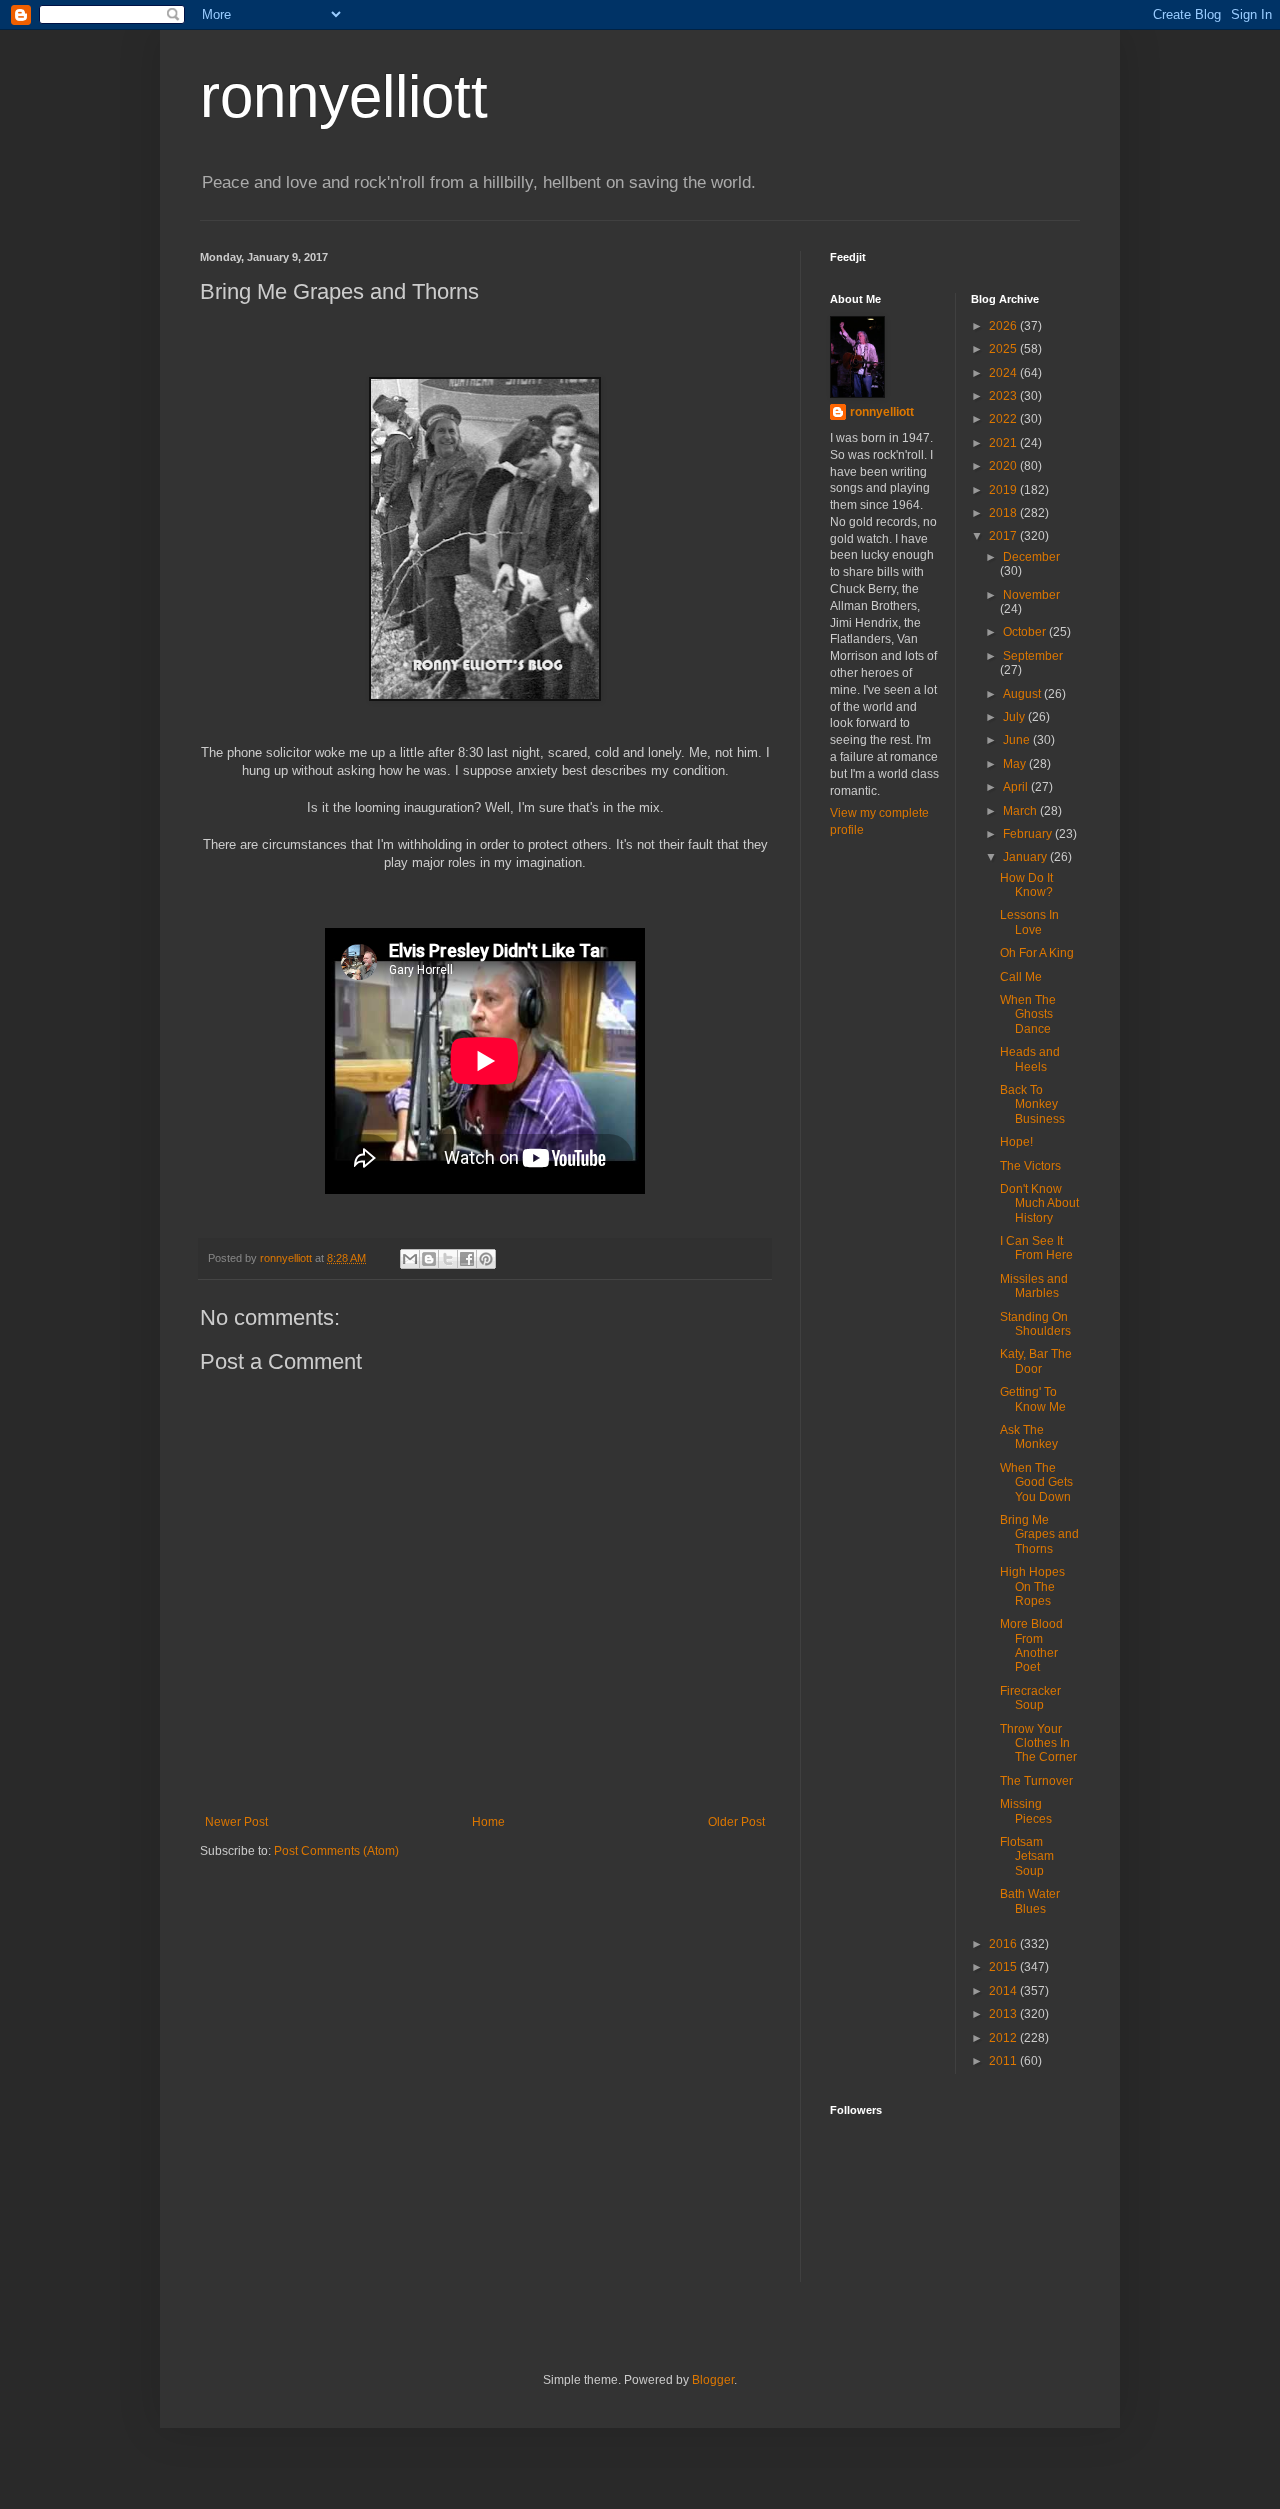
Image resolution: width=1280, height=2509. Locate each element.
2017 (1004, 536)
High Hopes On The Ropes (1032, 1586)
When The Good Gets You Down (1036, 1482)
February (1029, 834)
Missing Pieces (1026, 1811)
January (1026, 857)
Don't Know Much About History (1039, 1203)
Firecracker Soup (1030, 1698)
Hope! (1016, 1142)
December (1031, 557)
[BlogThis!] (429, 1259)
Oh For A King (1037, 953)
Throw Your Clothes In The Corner (1038, 1743)
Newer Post (236, 1822)
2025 (1004, 349)
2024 (1004, 373)
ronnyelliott (344, 96)
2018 (1004, 513)
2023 (1004, 396)
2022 (1004, 419)
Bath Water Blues (1030, 1901)
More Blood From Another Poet (1031, 1645)
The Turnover (1036, 1781)
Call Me (1021, 977)
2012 (1004, 2038)
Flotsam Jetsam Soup (1027, 1856)
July (1015, 717)
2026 (1004, 326)
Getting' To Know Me (1033, 1399)
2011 (1004, 2061)
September (1033, 656)
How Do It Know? (1026, 885)
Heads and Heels (1030, 1059)
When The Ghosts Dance (1028, 1014)
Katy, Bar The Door (1036, 1361)
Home (488, 1822)
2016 (1004, 1944)
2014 (1004, 1991)
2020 (1004, 466)
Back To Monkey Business (1032, 1104)
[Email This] (410, 1259)
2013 (1004, 2014)
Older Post (736, 1822)
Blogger (713, 2380)
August (1023, 694)
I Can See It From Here (1036, 1248)
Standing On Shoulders (1035, 1324)
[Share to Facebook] (467, 1259)
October (1026, 632)
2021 (1004, 443)
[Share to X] (448, 1259)
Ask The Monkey (1029, 1437)
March (1021, 811)
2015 (1004, 1967)
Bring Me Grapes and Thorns (1039, 1534)
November (1031, 595)
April (1017, 787)
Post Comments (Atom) (336, 1851)
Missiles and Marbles (1034, 1286)
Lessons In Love (1029, 922)
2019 (1004, 490)
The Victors (1030, 1166)
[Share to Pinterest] (486, 1259)
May (1016, 764)
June (1018, 740)
